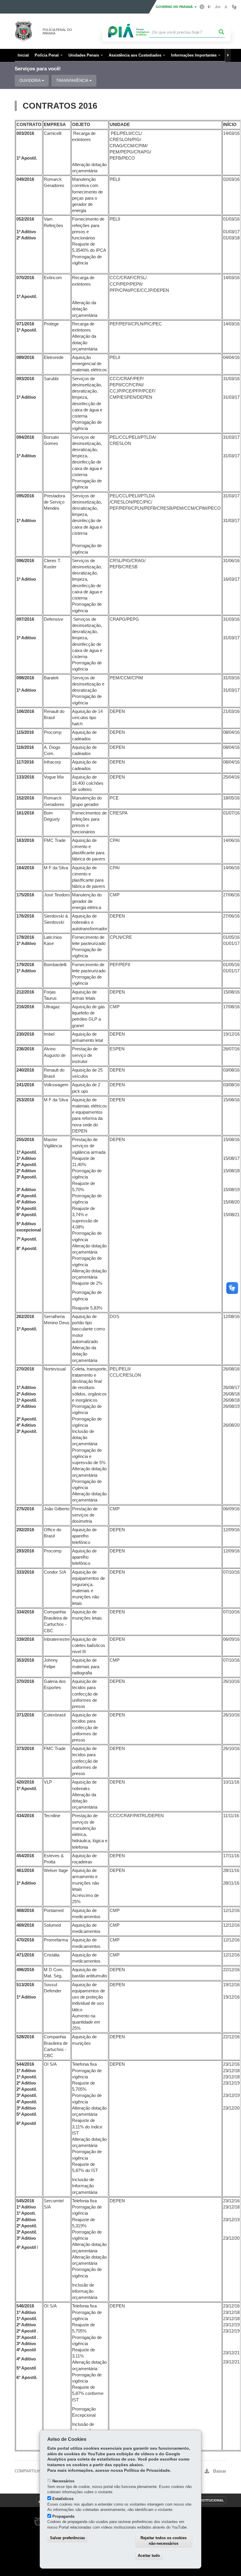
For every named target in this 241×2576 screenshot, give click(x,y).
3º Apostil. (27, 1177)
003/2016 (25, 133)
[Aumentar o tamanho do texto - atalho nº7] (218, 7)
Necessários (63, 2481)
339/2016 (25, 1639)
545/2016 (25, 2201)
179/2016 (25, 965)
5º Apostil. (27, 1208)
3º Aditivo (26, 1190)
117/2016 (25, 762)
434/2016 (25, 1816)
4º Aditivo (26, 1202)
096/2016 (25, 561)
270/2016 (25, 1369)
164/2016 (25, 868)
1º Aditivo (26, 232)
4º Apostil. (27, 1196)
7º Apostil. (27, 1239)
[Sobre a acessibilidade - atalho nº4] (202, 6)
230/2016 (25, 1034)
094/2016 (25, 437)
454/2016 (25, 1856)
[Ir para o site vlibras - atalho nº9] (234, 7)
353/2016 (25, 1660)
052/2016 (25, 219)
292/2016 (25, 1530)
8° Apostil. (27, 1249)
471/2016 (25, 1955)
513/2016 (25, 1985)
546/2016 (25, 2306)
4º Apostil (26, 2247)
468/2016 (25, 1911)
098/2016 (25, 678)
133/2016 (25, 777)
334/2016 (25, 1612)
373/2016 (25, 1749)
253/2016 (25, 1100)
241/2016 (25, 1085)
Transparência (73, 81)
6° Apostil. (27, 2378)
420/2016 (25, 1782)
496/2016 (25, 1970)
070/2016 (25, 278)
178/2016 (25, 937)
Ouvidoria (31, 81)
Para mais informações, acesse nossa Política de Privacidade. (109, 2470)
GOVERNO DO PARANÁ (175, 7)
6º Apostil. (27, 1215)
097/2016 (25, 619)
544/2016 (25, 2064)
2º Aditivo (26, 238)
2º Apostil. (27, 1165)
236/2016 (25, 1049)
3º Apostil (26, 2337)
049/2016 (25, 179)
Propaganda (63, 2516)
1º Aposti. (26, 2213)
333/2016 (25, 1572)
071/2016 (25, 324)
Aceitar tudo (149, 2556)
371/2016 (25, 1715)
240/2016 (25, 1070)
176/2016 (25, 916)
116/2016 (25, 747)
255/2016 (25, 1140)
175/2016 (25, 895)
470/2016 (25, 1940)
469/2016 (25, 1925)
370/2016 (25, 1681)
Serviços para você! (38, 69)
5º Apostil (26, 2368)
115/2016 (25, 732)
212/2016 (25, 992)
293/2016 (25, 1551)
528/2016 (25, 2037)
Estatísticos (63, 2499)
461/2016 (25, 1870)
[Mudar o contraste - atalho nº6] (209, 7)
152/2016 (25, 798)
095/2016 (25, 496)
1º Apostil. (27, 158)
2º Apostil (26, 2331)
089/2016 (25, 357)
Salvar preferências (67, 2538)
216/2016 (25, 1007)
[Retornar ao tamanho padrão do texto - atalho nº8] (226, 7)
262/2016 (25, 1317)
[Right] (228, 55)
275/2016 (25, 1509)
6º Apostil (26, 2123)
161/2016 (25, 813)
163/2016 (25, 840)
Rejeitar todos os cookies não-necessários (164, 2541)
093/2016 (25, 379)
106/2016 (25, 711)
